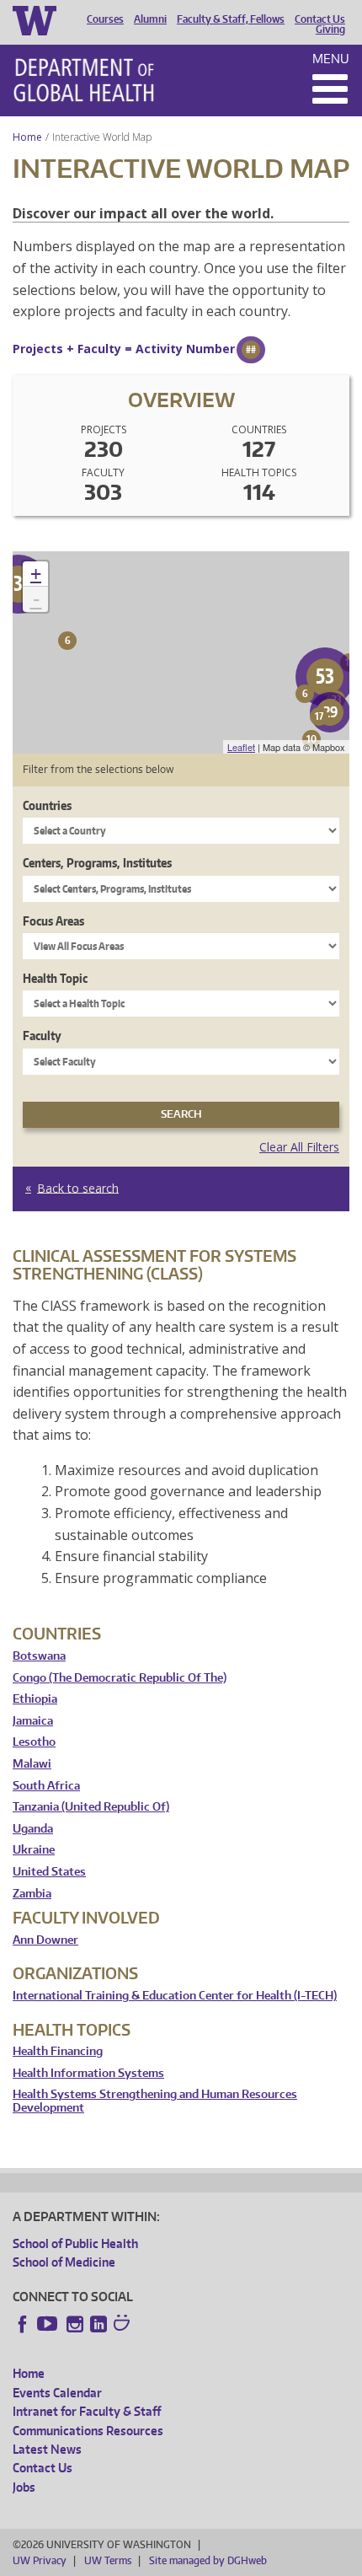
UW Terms (108, 2560)
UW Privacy (40, 2560)
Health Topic (55, 978)
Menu (331, 59)
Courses (105, 19)
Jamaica (33, 1721)
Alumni (150, 19)
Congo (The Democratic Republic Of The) (120, 1678)
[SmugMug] (124, 2325)
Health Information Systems (88, 2073)
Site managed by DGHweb (208, 2560)
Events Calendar (57, 2393)
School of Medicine (64, 2262)
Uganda (33, 1829)
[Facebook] (23, 2324)
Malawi (32, 1764)
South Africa (46, 1786)
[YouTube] (49, 2324)
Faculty (42, 1036)
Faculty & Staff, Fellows (231, 19)
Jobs (24, 2487)
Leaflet (241, 747)
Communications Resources (88, 2431)
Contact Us (320, 19)
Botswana (39, 1656)
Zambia (32, 1894)
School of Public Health (75, 2243)
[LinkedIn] (98, 2324)
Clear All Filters (299, 1147)
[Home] (84, 80)
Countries (47, 805)
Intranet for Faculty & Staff (87, 2411)
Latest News (47, 2449)
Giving (330, 30)
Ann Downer (45, 1940)
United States (49, 1872)
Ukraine (34, 1850)
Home (27, 137)
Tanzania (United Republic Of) (91, 1807)
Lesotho (34, 1742)
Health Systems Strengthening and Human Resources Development (155, 2101)
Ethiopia (35, 1699)
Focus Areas (53, 921)
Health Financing (58, 2051)
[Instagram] (75, 2324)
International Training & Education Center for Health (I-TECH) (175, 1996)
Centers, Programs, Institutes (97, 863)
